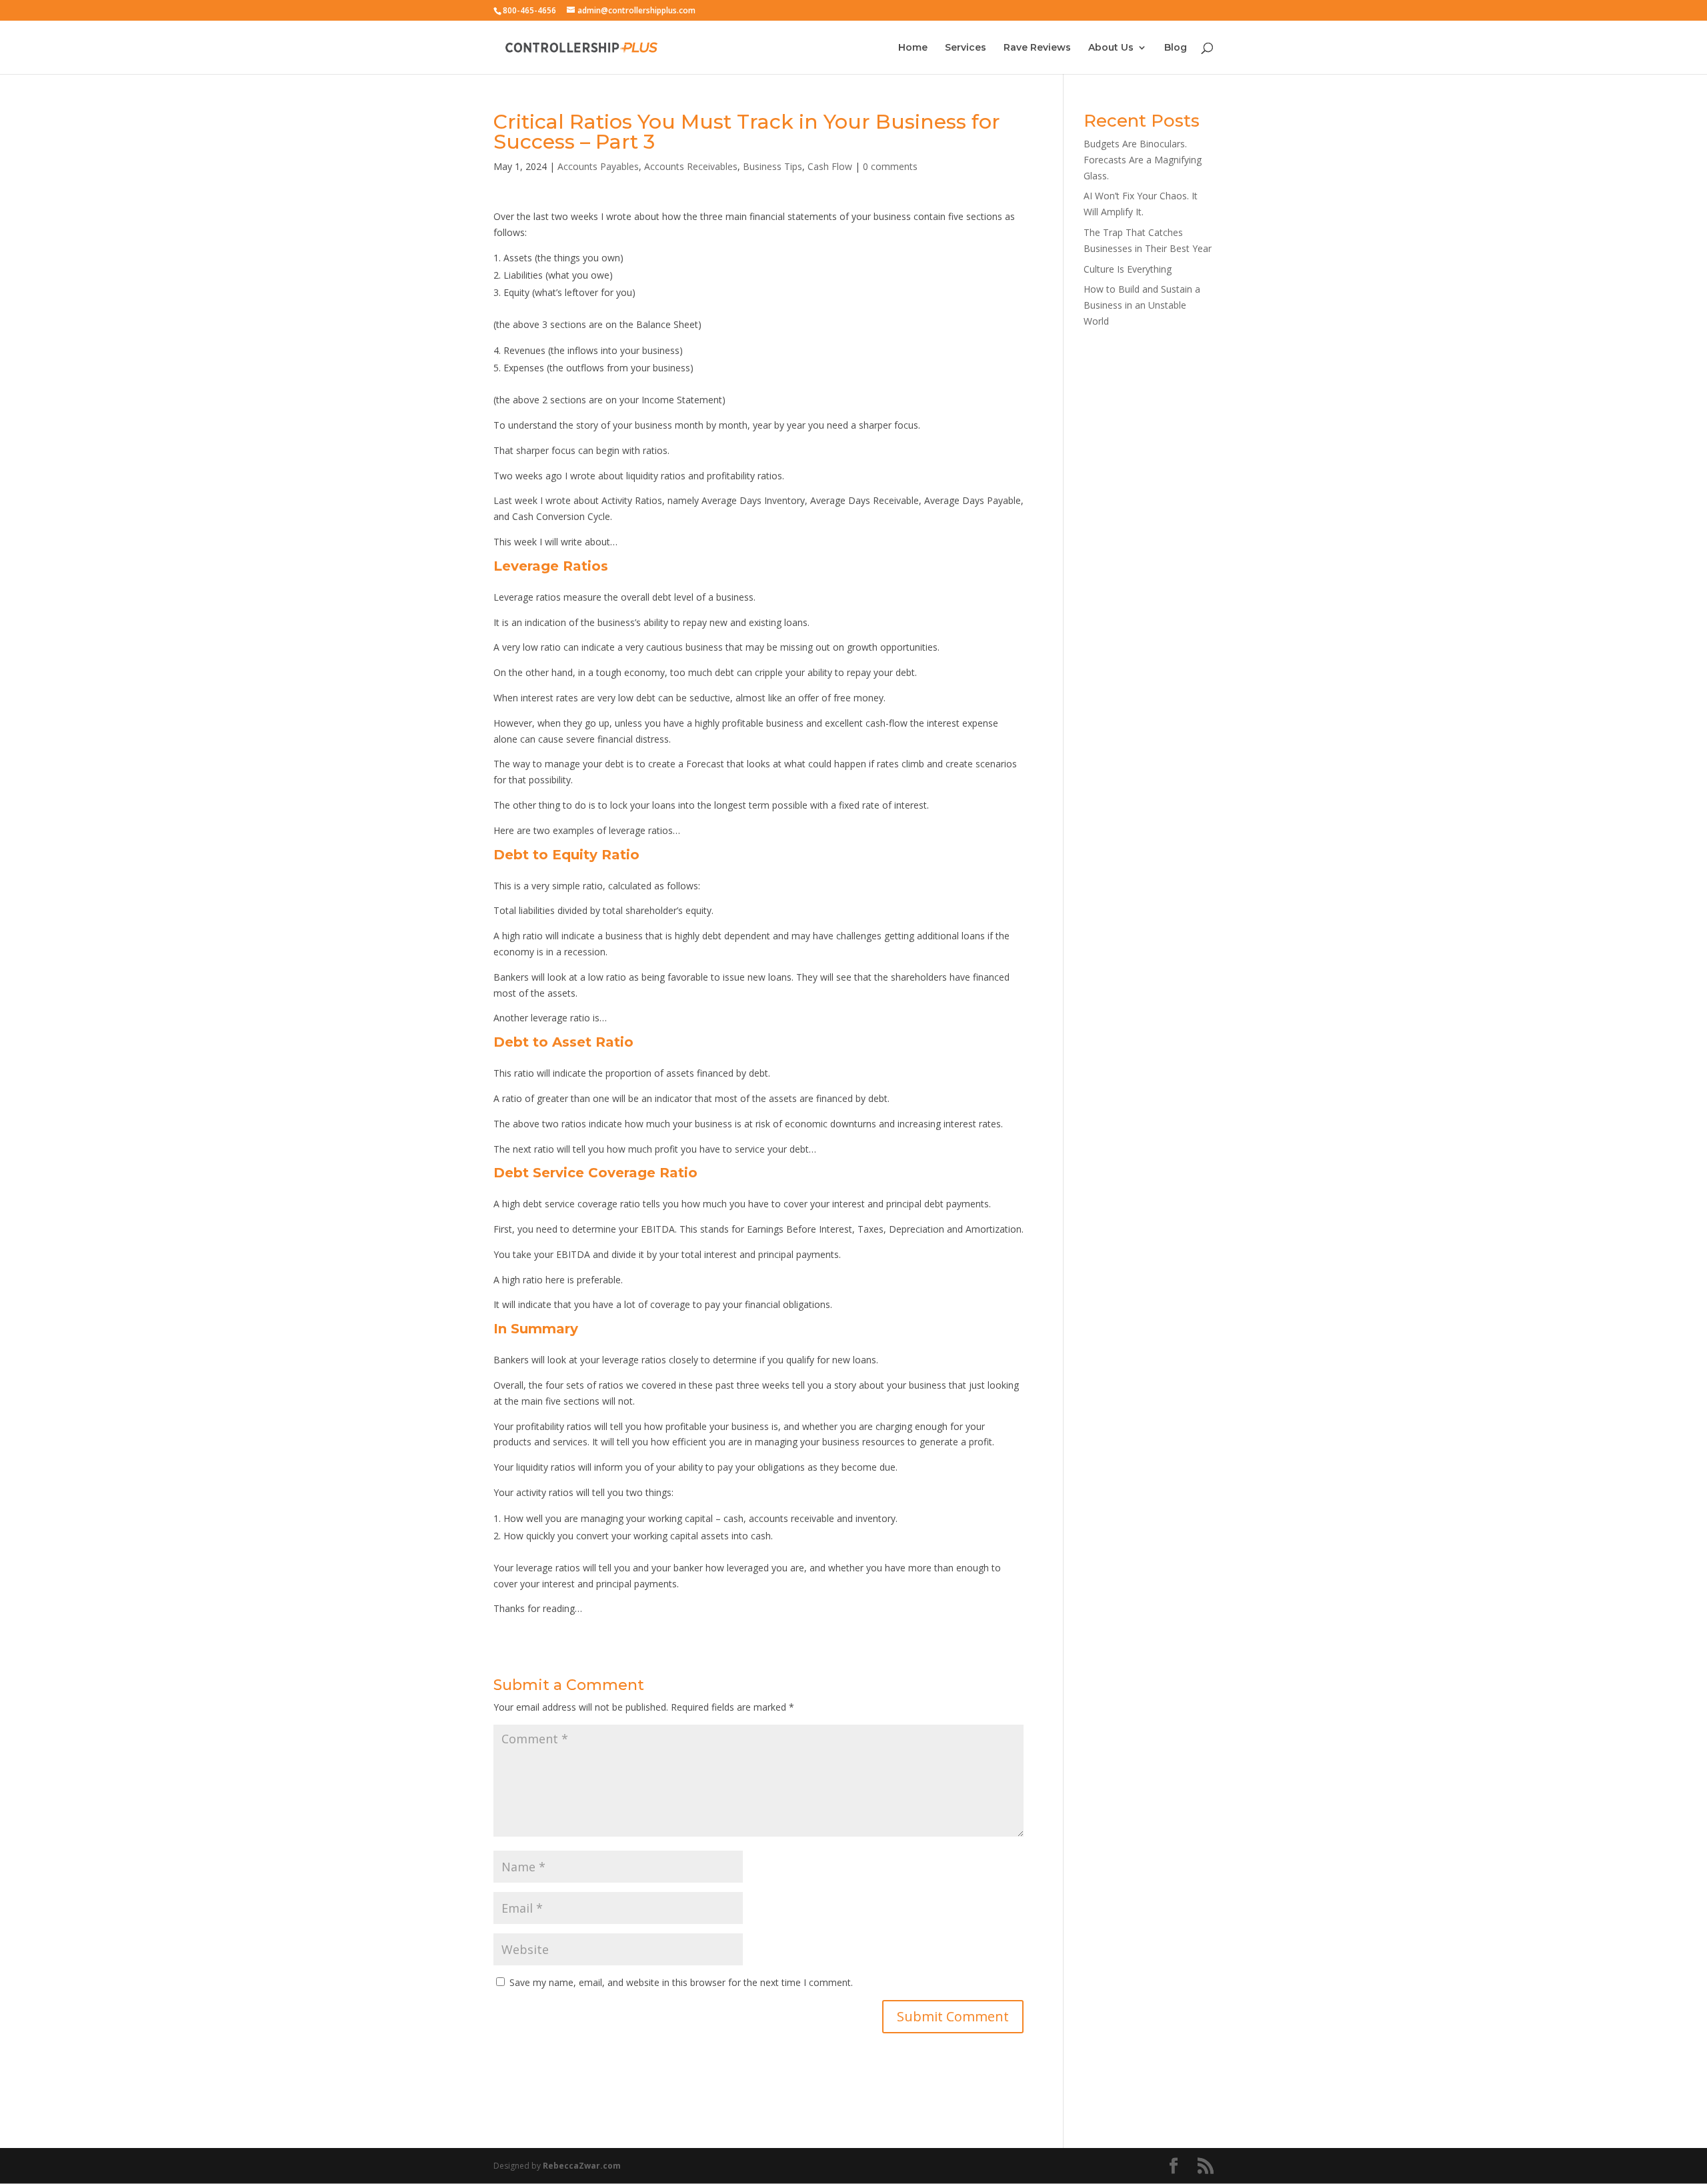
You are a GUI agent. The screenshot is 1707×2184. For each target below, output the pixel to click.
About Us (1111, 48)
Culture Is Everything (1128, 269)
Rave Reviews (1037, 48)
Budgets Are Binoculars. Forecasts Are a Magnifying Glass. (1143, 160)
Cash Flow (830, 166)
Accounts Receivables (691, 166)
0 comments (890, 166)
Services (966, 48)
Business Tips (772, 166)
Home (913, 48)
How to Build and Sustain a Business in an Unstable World (1142, 305)
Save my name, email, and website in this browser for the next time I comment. (681, 1982)
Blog (1176, 48)
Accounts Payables (598, 166)
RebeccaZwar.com (582, 2166)
